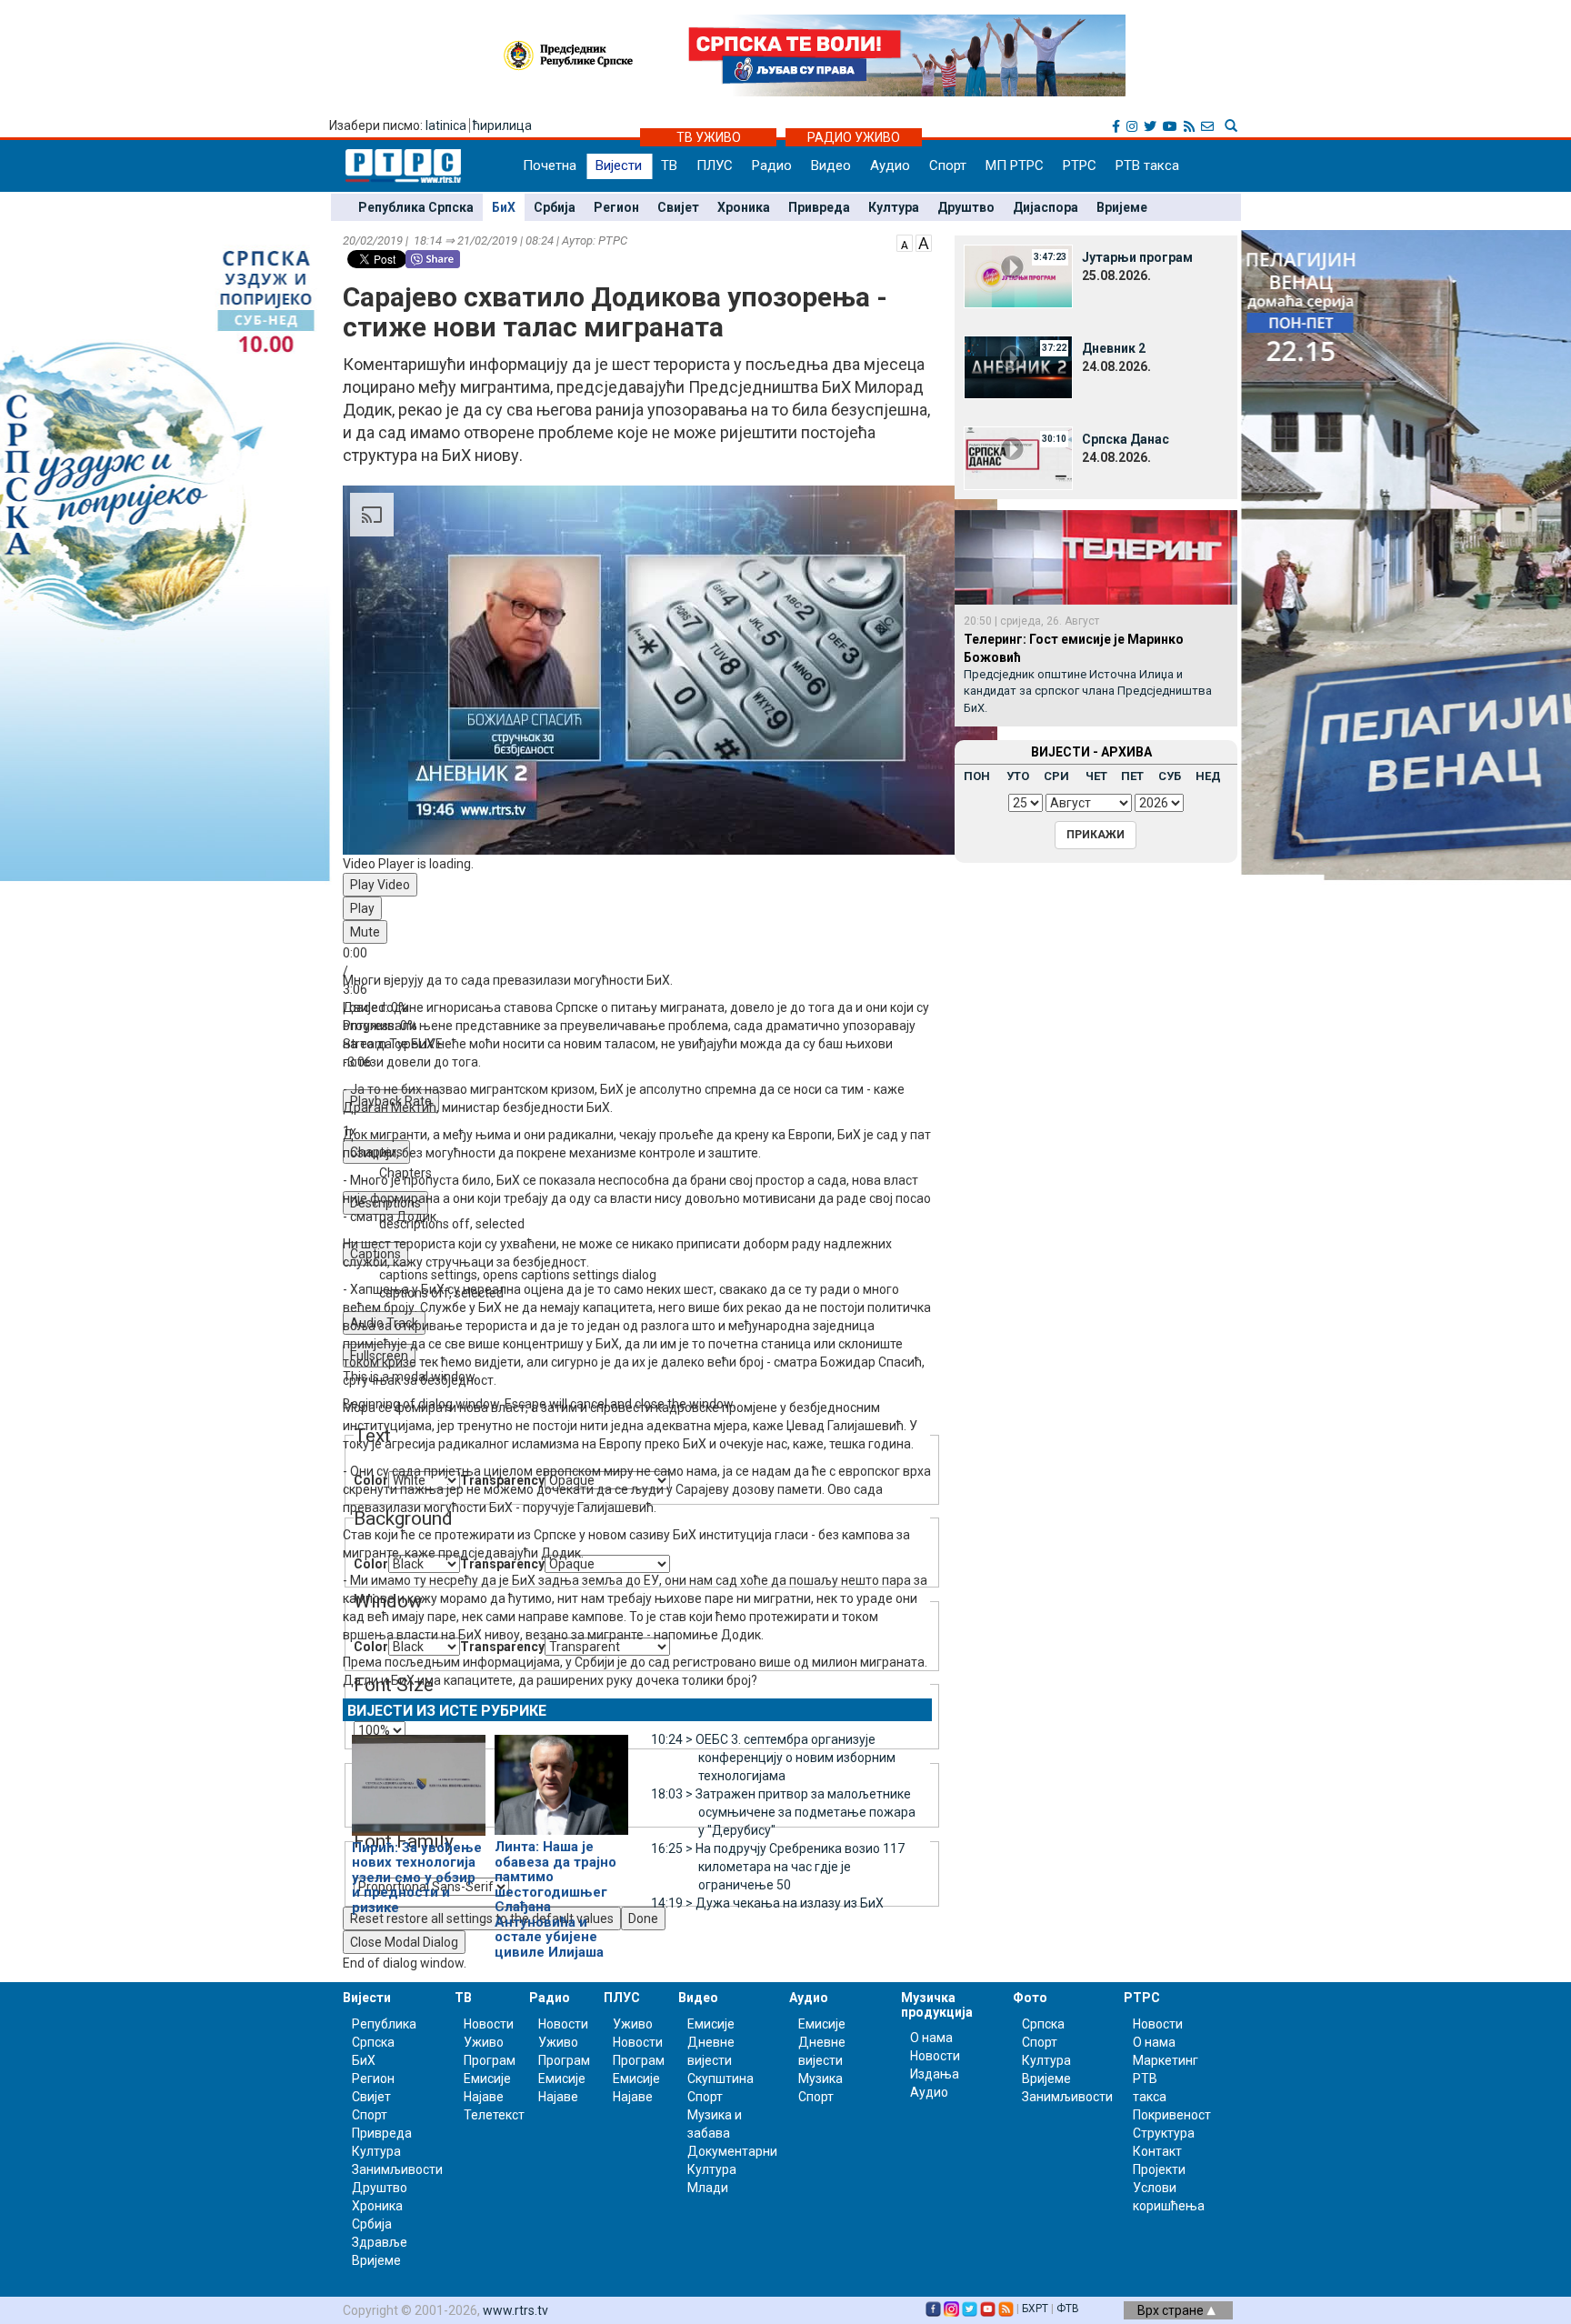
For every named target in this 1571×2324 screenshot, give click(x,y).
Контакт (1157, 2151)
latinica (446, 125)
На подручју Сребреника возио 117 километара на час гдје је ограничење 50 (778, 1867)
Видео (831, 165)
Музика (821, 2079)
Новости (489, 2024)
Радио (772, 165)
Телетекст (494, 2115)
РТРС (1080, 165)
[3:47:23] (1018, 275)
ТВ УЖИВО (709, 137)
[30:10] (1018, 457)
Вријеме (1122, 207)
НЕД (1208, 776)
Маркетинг (1166, 2060)
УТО (1018, 776)
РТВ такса (1147, 165)
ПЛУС (715, 165)
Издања (935, 2074)
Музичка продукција (937, 2004)
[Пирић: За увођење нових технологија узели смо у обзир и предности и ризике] (419, 1778)
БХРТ (1035, 2309)
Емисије (487, 2079)
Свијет (678, 207)
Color (371, 1564)
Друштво (966, 207)
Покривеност (1172, 2115)
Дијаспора (1046, 207)
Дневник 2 (1114, 348)
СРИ (1056, 776)
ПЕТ (1132, 776)
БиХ (504, 207)
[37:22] (1018, 366)
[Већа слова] (924, 242)
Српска (1043, 2024)
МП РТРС (1015, 165)
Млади (708, 2188)
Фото (1030, 1998)
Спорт (948, 165)
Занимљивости (397, 2169)
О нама (931, 2038)
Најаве (484, 2097)
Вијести (619, 165)
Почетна (550, 165)
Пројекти (1159, 2169)
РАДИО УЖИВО (854, 137)
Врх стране (1172, 2310)
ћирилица (502, 125)
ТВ (669, 165)
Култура (894, 207)
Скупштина (720, 2079)
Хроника (744, 207)
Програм (490, 2060)
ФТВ (1068, 2309)
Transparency (502, 1564)
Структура (1164, 2133)
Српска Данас (1126, 439)
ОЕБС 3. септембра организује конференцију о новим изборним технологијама (773, 1758)
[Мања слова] (905, 242)
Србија (555, 207)
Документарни (732, 2151)
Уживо (484, 2042)
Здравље (380, 2242)
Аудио (890, 165)
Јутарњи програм (1137, 257)
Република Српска (416, 207)
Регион (616, 207)
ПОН (977, 776)
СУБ (1170, 776)
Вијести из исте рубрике (447, 1711)
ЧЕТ (1096, 776)
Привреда (819, 207)
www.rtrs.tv (515, 2310)
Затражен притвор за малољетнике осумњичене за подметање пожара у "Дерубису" (783, 1812)
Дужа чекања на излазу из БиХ (767, 1903)
